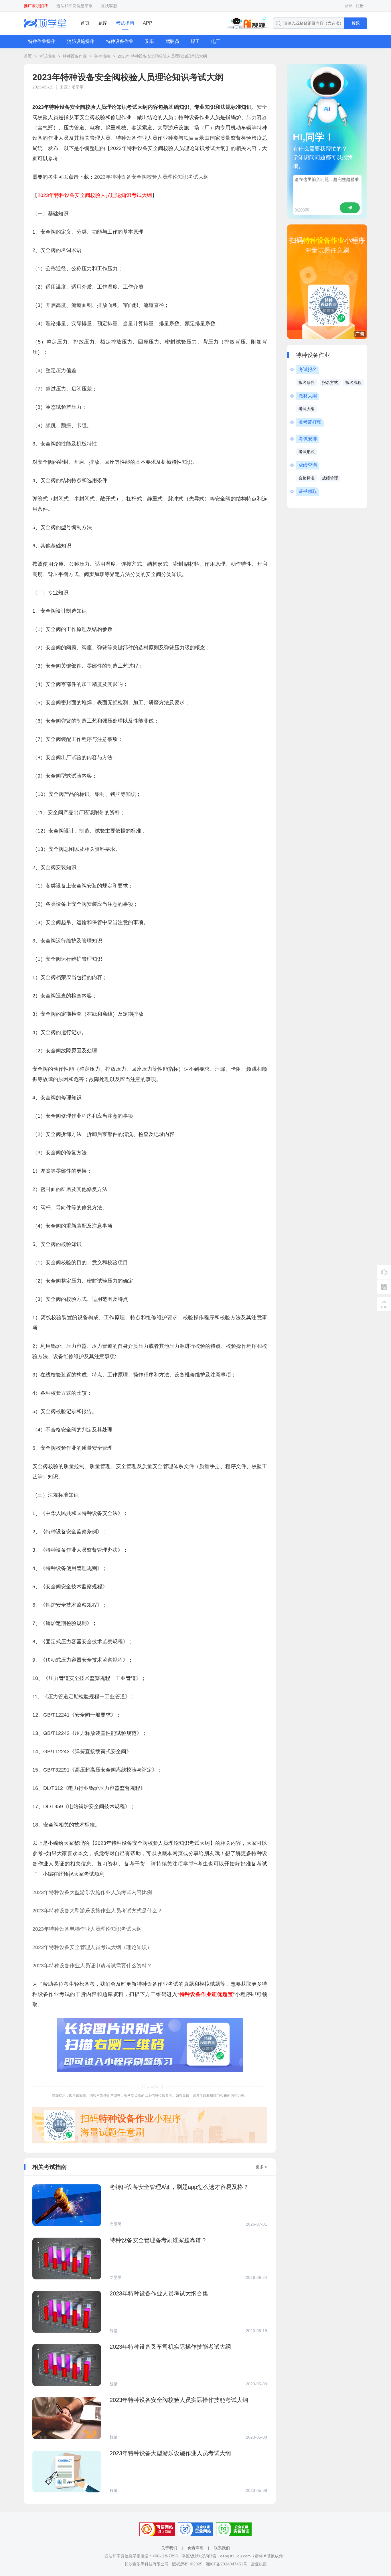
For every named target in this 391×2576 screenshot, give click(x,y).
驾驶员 (172, 41)
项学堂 (186, 1864)
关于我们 (169, 2548)
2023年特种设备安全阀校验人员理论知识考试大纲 (162, 56)
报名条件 (307, 382)
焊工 (195, 41)
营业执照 (259, 2564)
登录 (348, 6)
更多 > (261, 2167)
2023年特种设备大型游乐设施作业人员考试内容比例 (92, 1892)
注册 (360, 6)
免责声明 (195, 2548)
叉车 (149, 41)
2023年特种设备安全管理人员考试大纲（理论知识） (92, 1947)
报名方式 (330, 382)
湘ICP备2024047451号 (227, 2564)
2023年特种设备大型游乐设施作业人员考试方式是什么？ (97, 1911)
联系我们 (222, 2548)
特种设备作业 (120, 41)
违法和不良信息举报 (74, 6)
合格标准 (307, 478)
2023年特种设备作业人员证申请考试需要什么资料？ (92, 1966)
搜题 (356, 23)
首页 (85, 23)
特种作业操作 (42, 41)
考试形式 (307, 452)
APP (148, 23)
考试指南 (125, 23)
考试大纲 (307, 409)
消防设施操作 (81, 41)
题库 (103, 23)
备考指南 (102, 56)
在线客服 (109, 6)
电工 (216, 41)
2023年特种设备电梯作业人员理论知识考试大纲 (87, 1929)
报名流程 (354, 382)
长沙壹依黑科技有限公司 (147, 2564)
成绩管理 (330, 478)
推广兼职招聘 (36, 6)
